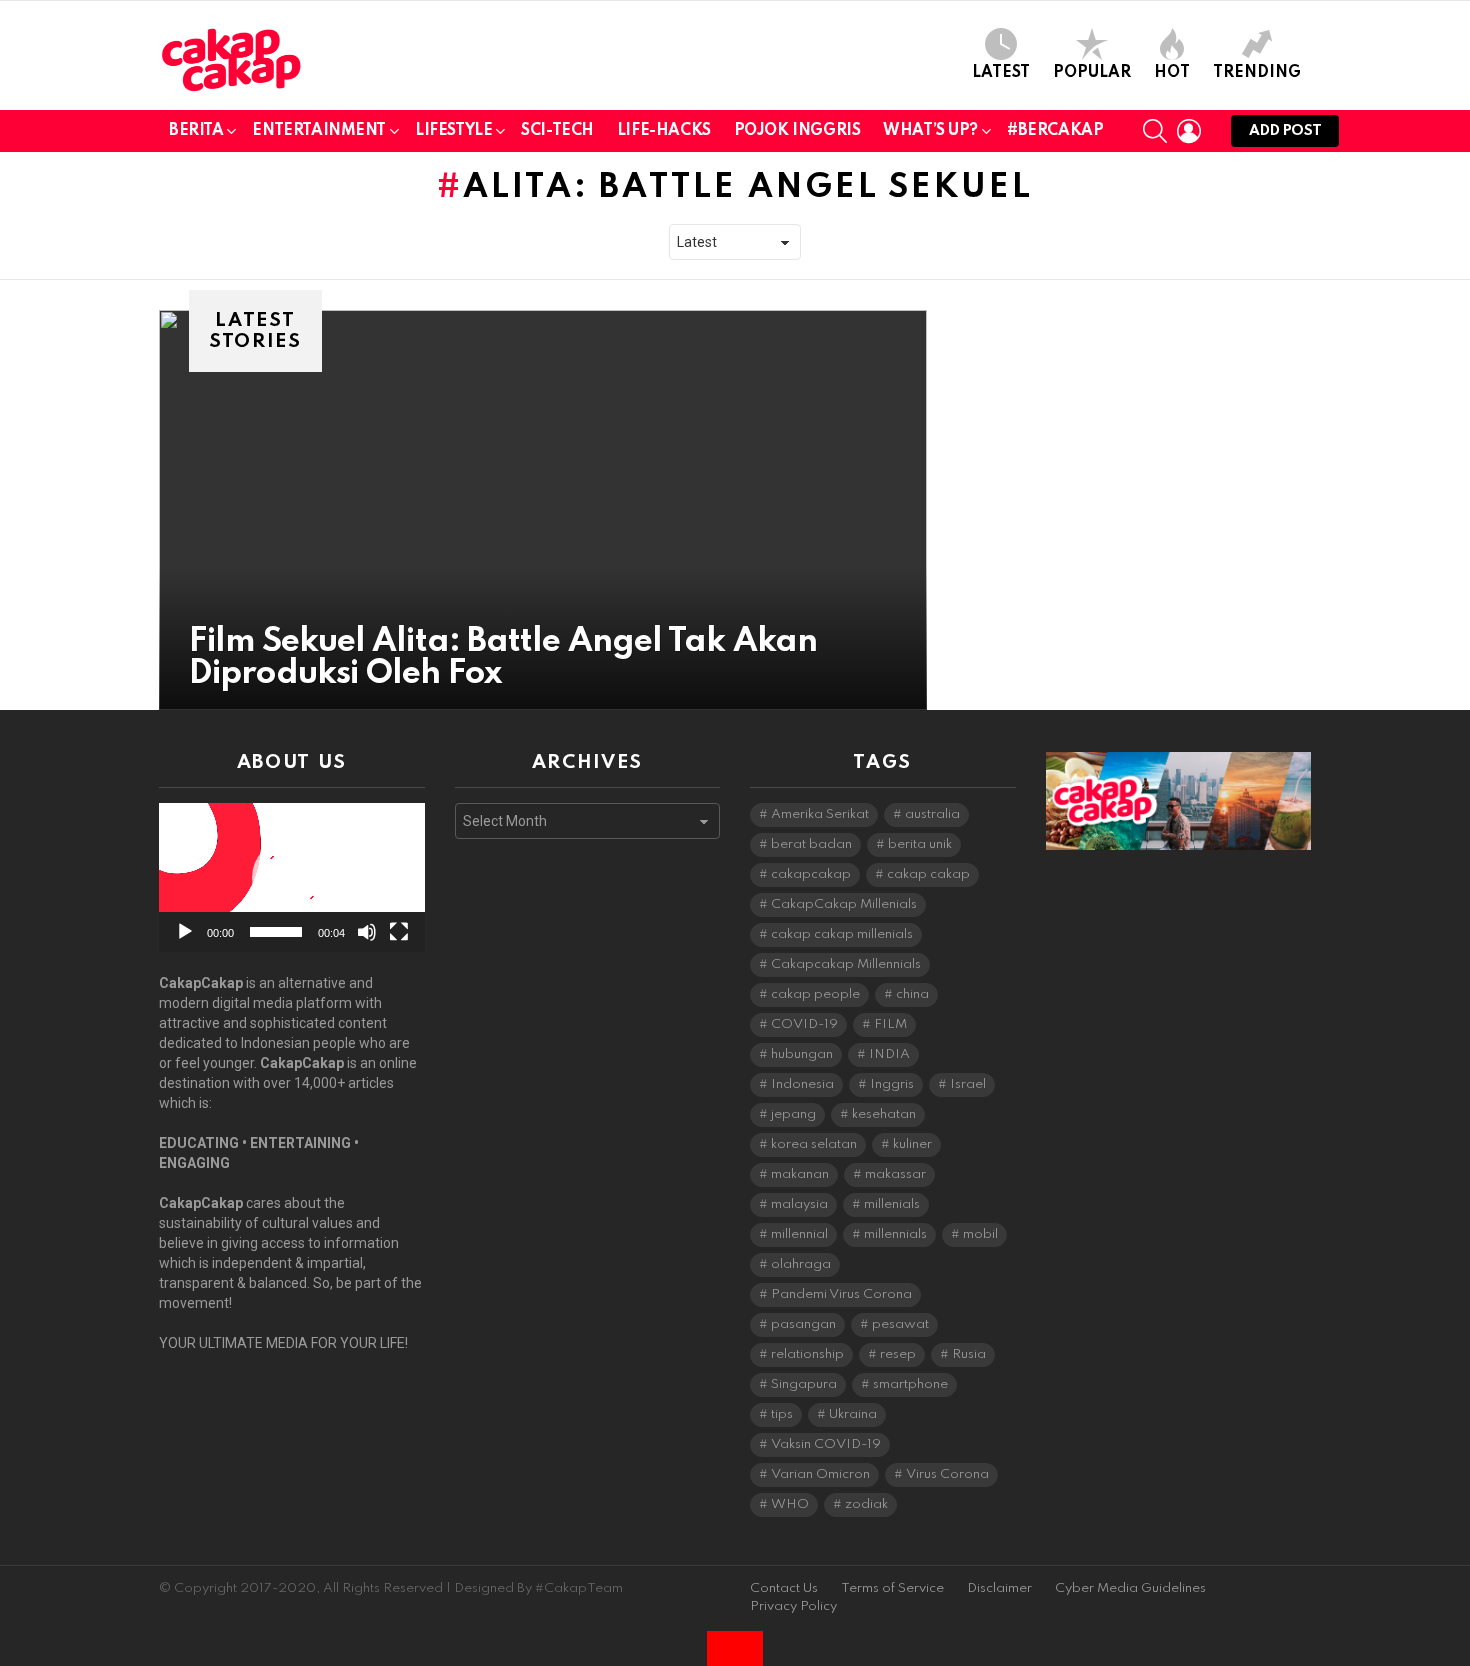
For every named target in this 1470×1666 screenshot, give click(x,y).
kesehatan (884, 1114)
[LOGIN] (1189, 131)
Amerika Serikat (820, 814)
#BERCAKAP (1055, 131)
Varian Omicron (820, 1474)
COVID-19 (804, 1024)
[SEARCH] (1155, 131)
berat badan (811, 844)
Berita (196, 131)
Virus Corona (947, 1474)
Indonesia (802, 1084)
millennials (895, 1234)
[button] (292, 878)
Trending (1257, 73)
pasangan (803, 1324)
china (912, 994)
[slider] (276, 932)
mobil (980, 1234)
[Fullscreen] (399, 932)
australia (932, 814)
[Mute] (367, 932)
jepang (793, 1114)
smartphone (910, 1384)
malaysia (799, 1204)
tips (782, 1414)
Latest (1001, 73)
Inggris (892, 1084)
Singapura (804, 1384)
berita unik (920, 844)
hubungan (802, 1054)
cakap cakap (928, 874)
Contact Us (784, 1588)
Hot (1172, 73)
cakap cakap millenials (842, 934)
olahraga (801, 1264)
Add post (1285, 131)
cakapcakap (811, 874)
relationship (807, 1354)
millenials (892, 1204)
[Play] (185, 932)
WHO (790, 1504)
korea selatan (814, 1144)
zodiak (866, 1504)
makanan (800, 1174)
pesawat (900, 1324)
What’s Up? (930, 131)
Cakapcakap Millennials (846, 964)
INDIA (889, 1054)
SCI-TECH (557, 131)
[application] (292, 877)
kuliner (912, 1144)
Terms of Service (892, 1588)
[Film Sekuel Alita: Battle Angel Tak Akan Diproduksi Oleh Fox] (543, 510)
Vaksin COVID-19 (826, 1444)
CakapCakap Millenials (844, 904)
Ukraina (853, 1414)
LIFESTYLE (453, 131)
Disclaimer (999, 1588)
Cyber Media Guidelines (1130, 1588)
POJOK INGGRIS (797, 131)
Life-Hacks (664, 131)
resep (898, 1354)
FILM (890, 1024)
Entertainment (319, 131)
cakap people (815, 994)
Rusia (969, 1354)
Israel (968, 1084)
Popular (1092, 73)
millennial (799, 1234)
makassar (895, 1174)
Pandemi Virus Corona (841, 1294)
